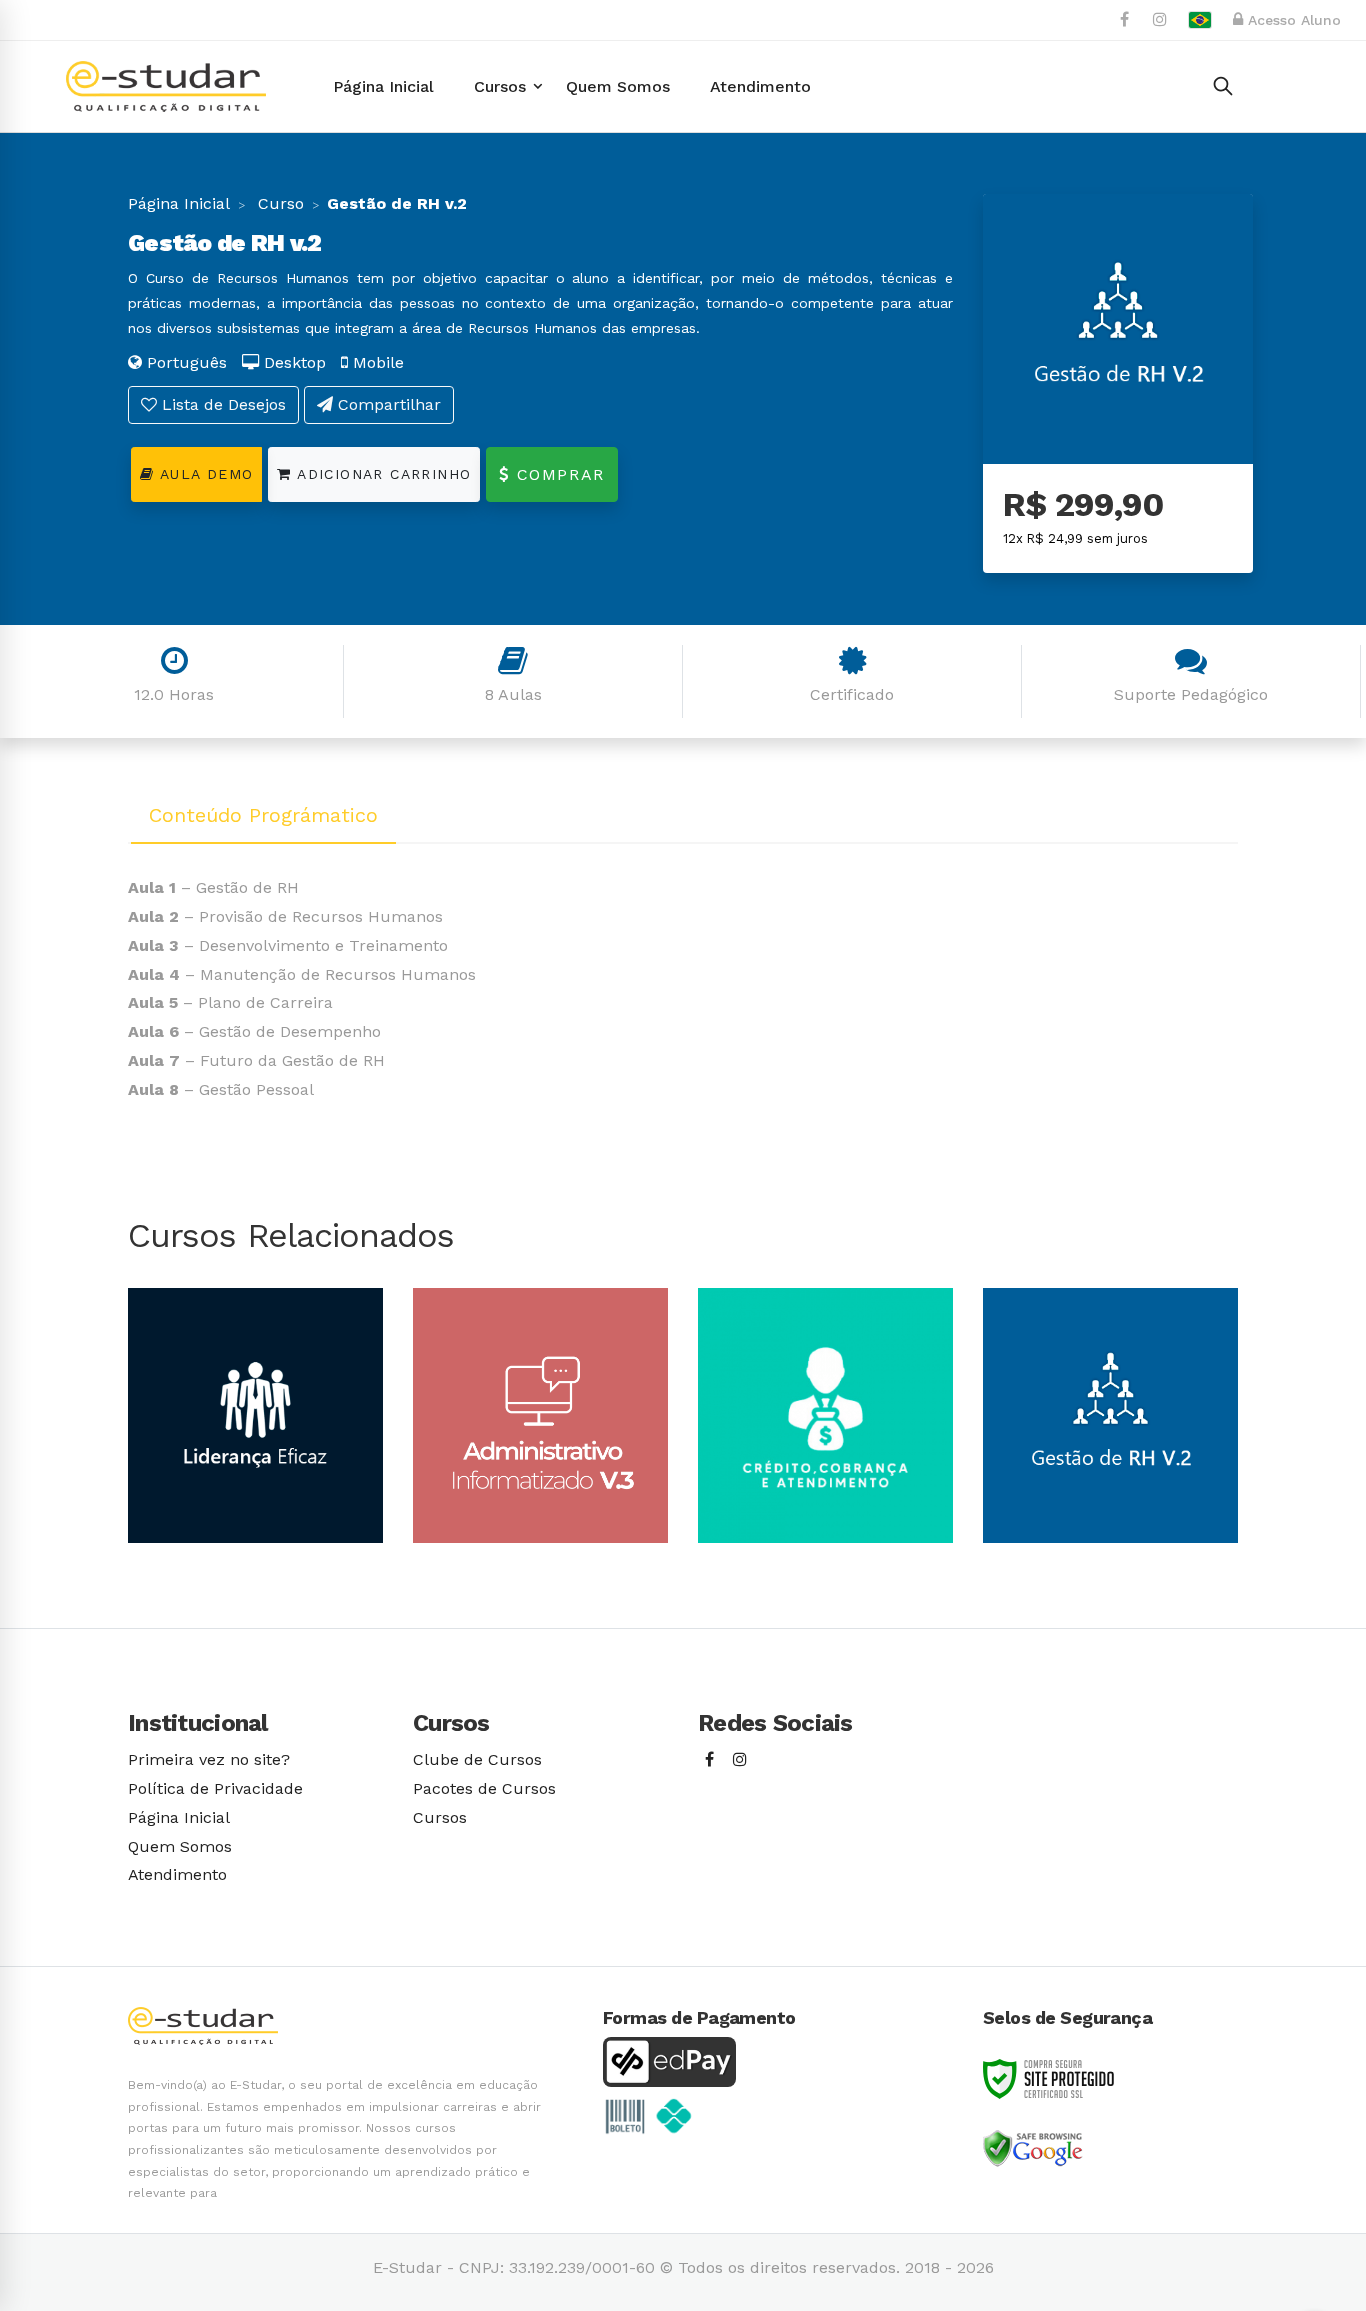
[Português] (1200, 20)
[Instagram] (740, 1760)
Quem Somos (180, 1846)
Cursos (440, 1817)
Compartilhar (387, 404)
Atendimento (177, 1874)
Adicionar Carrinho (382, 474)
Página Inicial (179, 203)
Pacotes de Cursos (484, 1788)
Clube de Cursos (477, 1759)
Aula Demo (203, 474)
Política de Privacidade (215, 1788)
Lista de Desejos (221, 404)
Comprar (557, 474)
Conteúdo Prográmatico (263, 815)
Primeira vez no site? (209, 1759)
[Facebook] (709, 1760)
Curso (278, 203)
